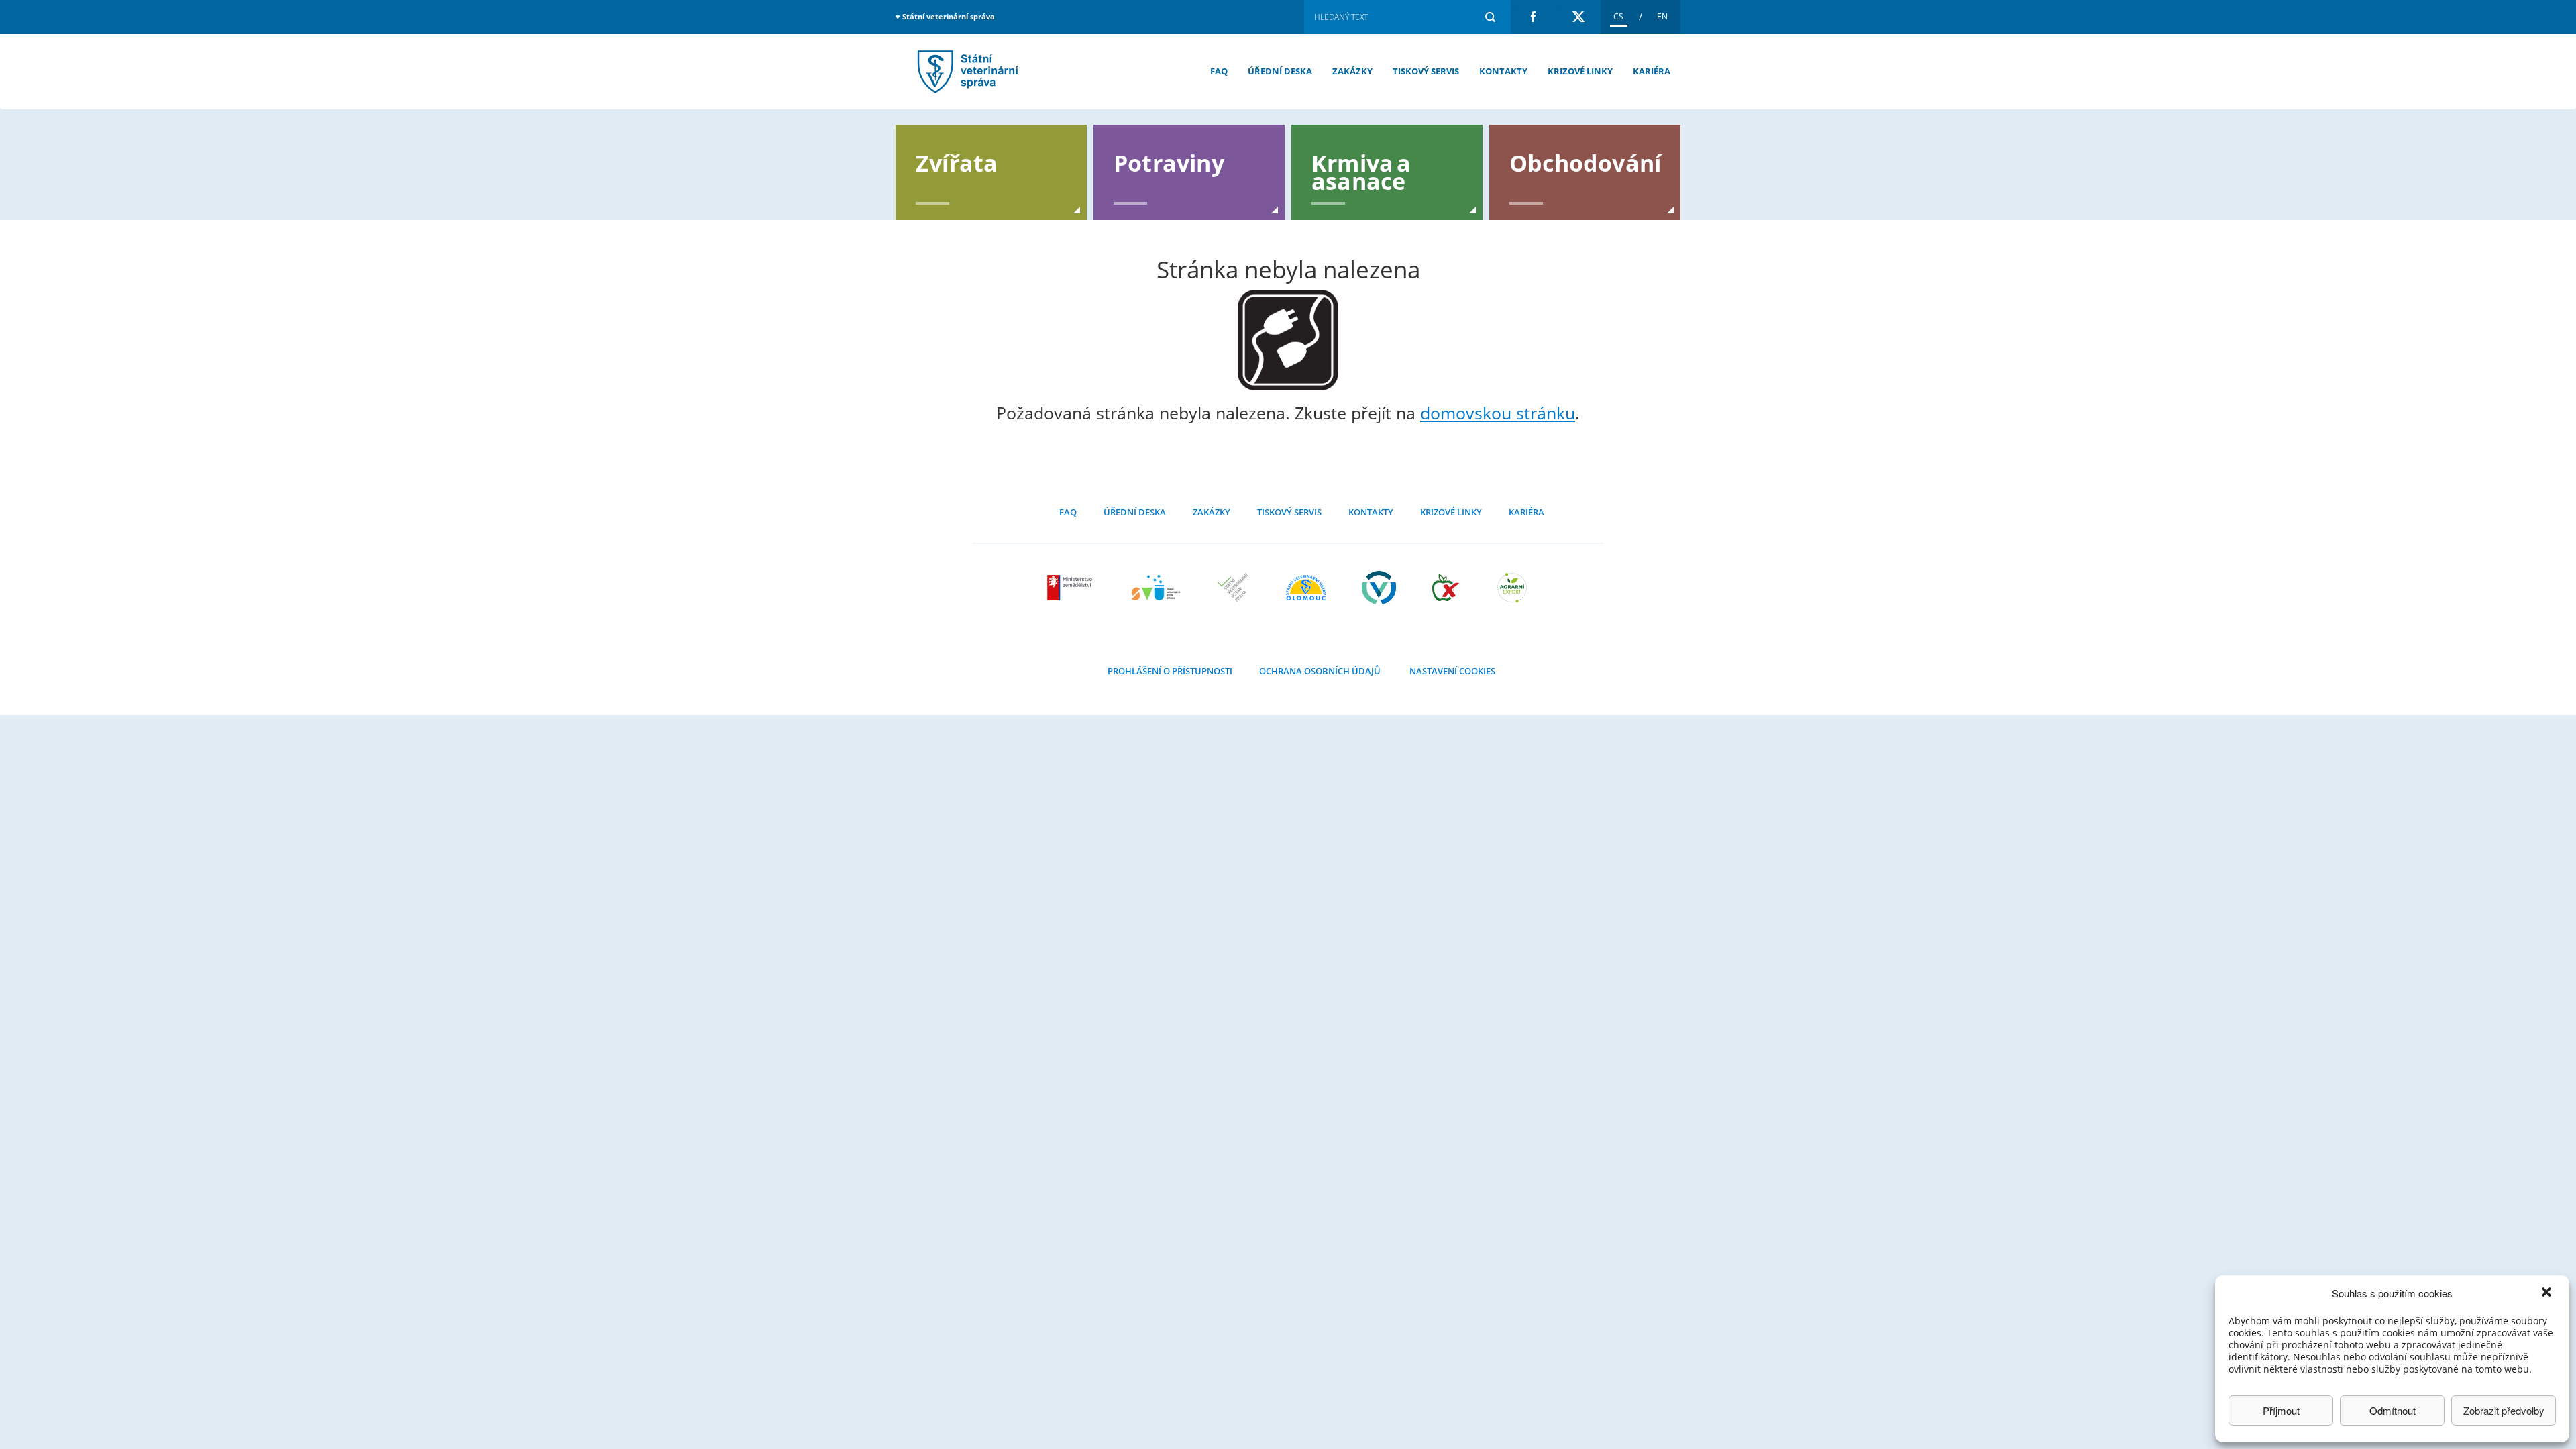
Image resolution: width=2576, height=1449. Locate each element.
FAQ (1219, 71)
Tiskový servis (1426, 71)
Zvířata (957, 162)
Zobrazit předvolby (2504, 1410)
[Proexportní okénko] (1512, 588)
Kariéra (1652, 71)
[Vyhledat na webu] (1490, 17)
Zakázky (1352, 71)
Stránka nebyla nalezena (966, 71)
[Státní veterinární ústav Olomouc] (1306, 588)
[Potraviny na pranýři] (1446, 588)
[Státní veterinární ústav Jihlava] (1156, 588)
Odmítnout (2393, 1410)
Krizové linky (1580, 71)
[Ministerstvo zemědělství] (1071, 588)
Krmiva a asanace (1361, 171)
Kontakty (1503, 71)
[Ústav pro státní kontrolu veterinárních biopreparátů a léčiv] (1379, 588)
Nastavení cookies (1452, 671)
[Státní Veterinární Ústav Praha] (1233, 588)
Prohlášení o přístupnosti (1170, 671)
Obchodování (1585, 162)
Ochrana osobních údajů (1320, 671)
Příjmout (2281, 1410)
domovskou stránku (1498, 413)
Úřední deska (1280, 71)
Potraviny (1169, 162)
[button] (2548, 1293)
